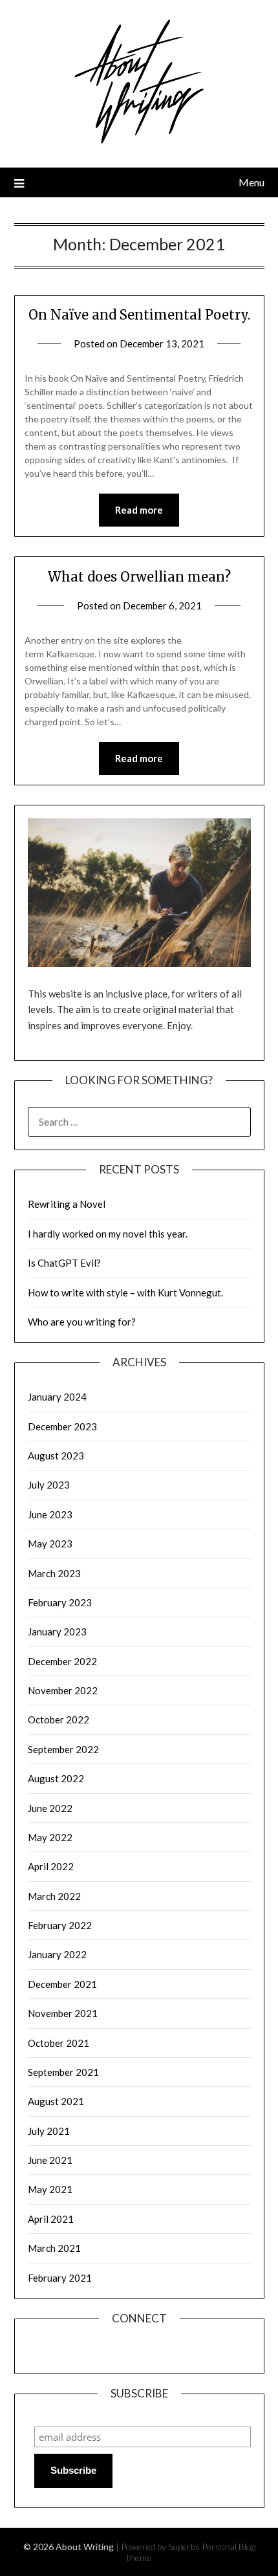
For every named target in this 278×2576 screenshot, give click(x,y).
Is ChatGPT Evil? (64, 1263)
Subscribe (73, 2470)
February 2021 (60, 2278)
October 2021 (59, 2043)
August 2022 (56, 1778)
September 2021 (63, 2072)
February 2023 (60, 1602)
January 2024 (57, 1397)
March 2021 (54, 2248)
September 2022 (63, 1749)
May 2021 (50, 2189)
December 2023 (62, 1426)
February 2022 (60, 1925)
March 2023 (54, 1573)
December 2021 (62, 1984)
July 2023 (49, 1485)
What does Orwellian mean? (139, 577)
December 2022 (62, 1661)
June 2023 (50, 1514)
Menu (251, 182)
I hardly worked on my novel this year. (108, 1234)
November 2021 (63, 2013)
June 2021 (50, 2160)
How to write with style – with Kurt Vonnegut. (125, 1293)
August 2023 (56, 1456)
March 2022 (54, 1896)
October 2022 (59, 1719)
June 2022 (50, 1808)
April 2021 (51, 2219)
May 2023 (50, 1544)
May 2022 (50, 1837)
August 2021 (56, 2101)
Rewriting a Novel (67, 1204)
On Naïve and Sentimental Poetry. (139, 315)
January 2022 (57, 1954)
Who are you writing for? (82, 1322)
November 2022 (63, 1690)
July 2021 (49, 2131)
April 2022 (51, 1866)
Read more (139, 510)
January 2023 (57, 1632)
